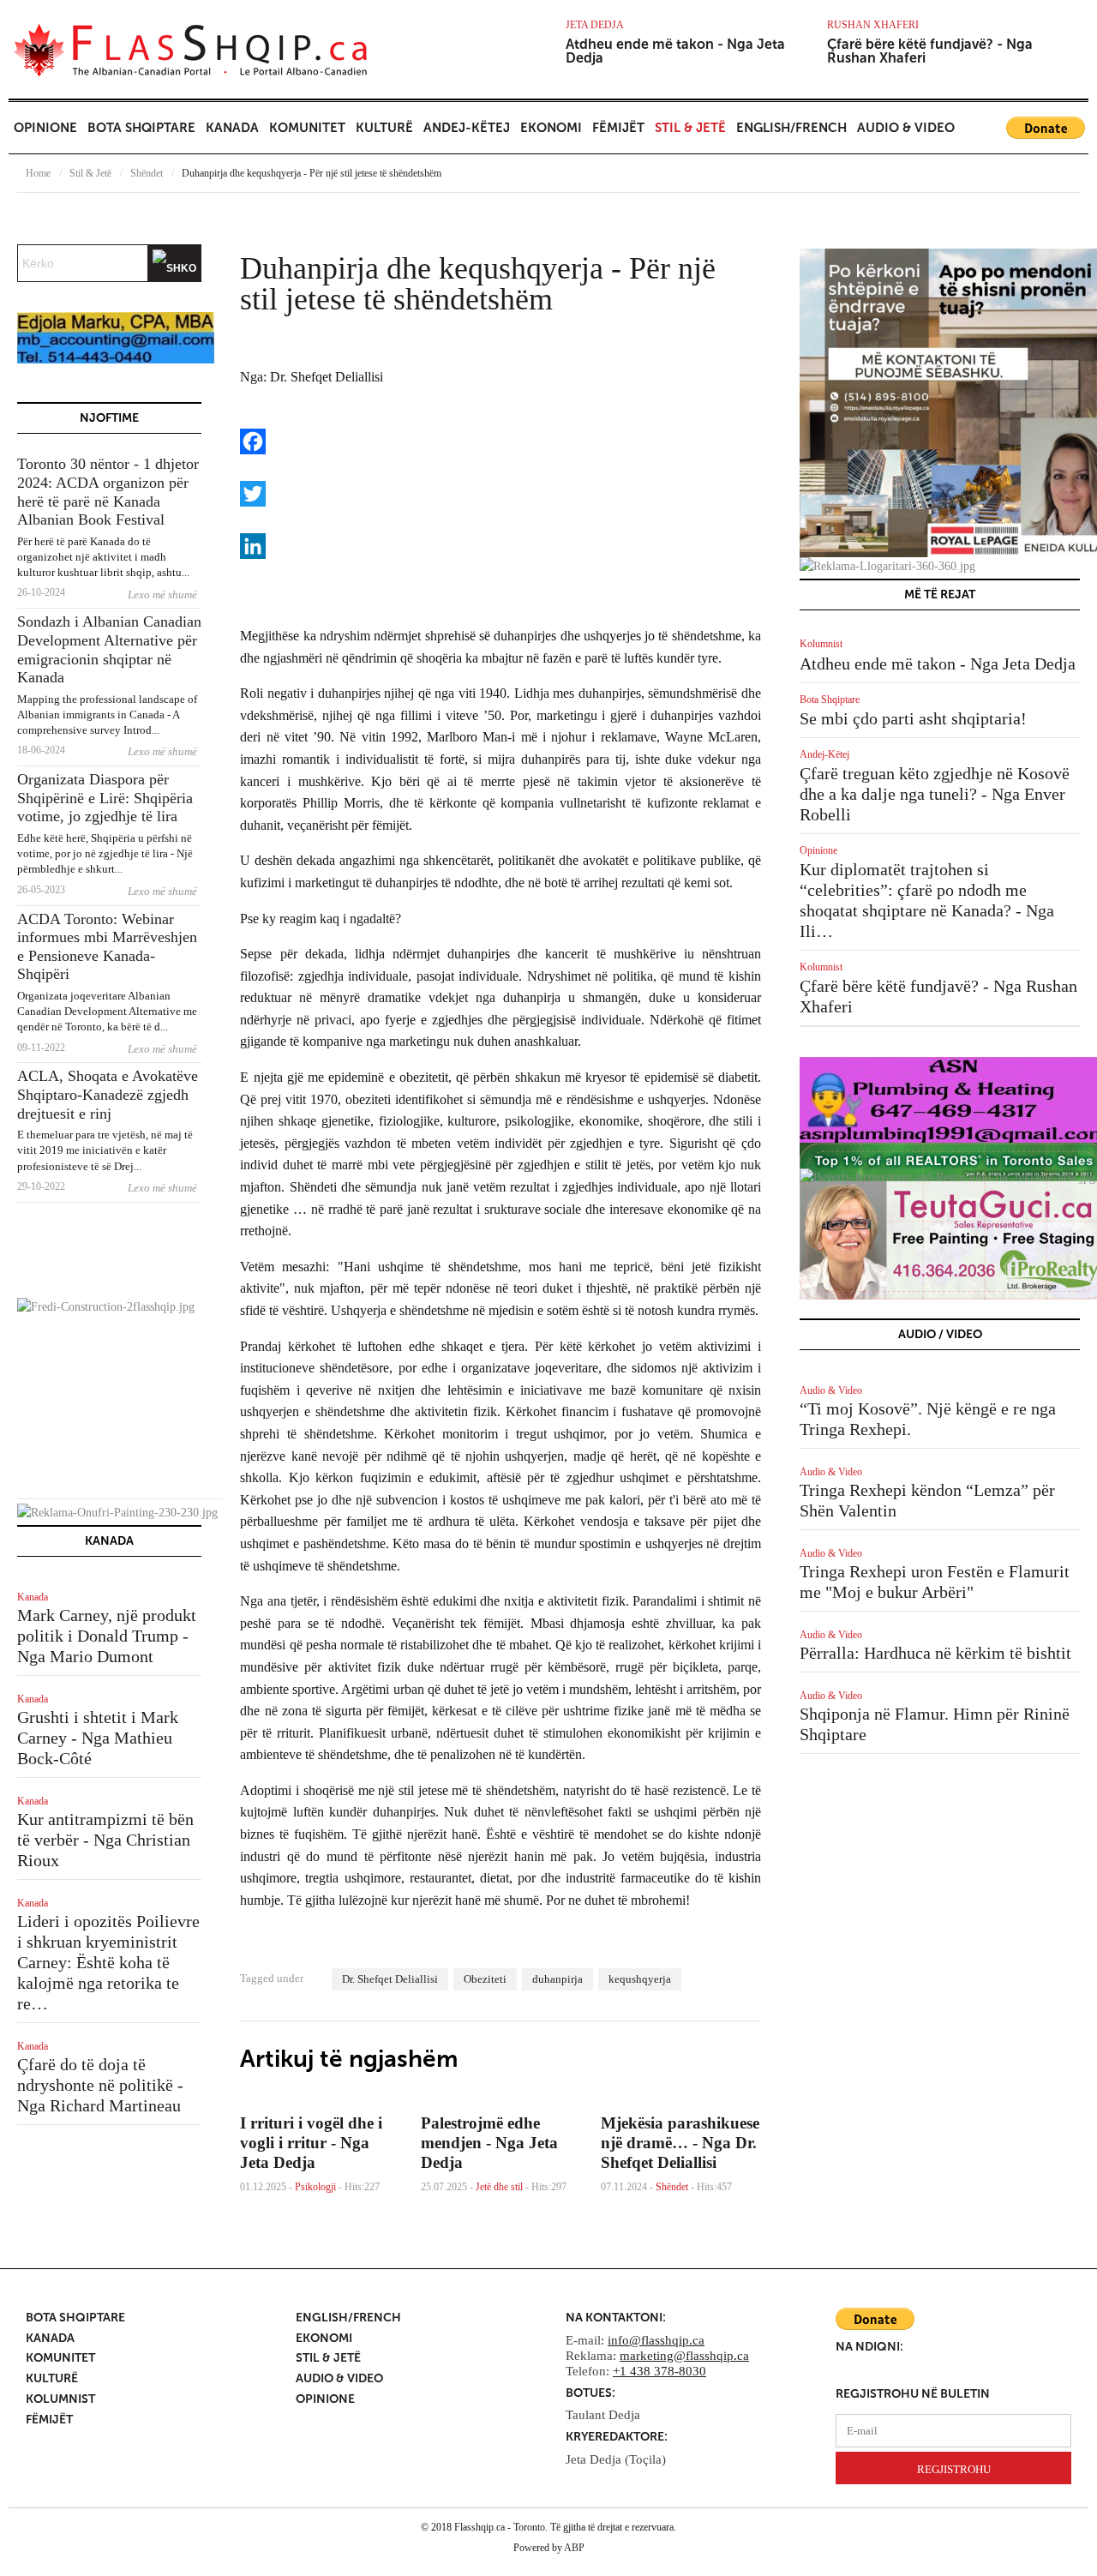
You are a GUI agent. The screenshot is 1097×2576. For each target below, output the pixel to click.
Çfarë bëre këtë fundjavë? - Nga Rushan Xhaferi (930, 51)
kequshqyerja (640, 1979)
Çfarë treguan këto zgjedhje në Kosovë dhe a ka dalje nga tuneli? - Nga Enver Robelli (935, 794)
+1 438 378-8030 (659, 2371)
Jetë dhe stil (499, 2187)
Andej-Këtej (467, 128)
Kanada (232, 128)
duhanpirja (557, 1979)
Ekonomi (551, 128)
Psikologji (315, 2187)
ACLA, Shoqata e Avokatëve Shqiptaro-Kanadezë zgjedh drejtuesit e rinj (108, 1094)
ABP (574, 2548)
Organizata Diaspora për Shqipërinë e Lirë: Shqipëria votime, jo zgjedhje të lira (105, 798)
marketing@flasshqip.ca (684, 2356)
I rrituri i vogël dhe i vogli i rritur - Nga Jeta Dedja (311, 2143)
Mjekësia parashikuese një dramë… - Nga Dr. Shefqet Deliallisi (680, 2143)
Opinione (45, 128)
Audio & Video (906, 128)
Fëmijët (618, 128)
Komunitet (307, 128)
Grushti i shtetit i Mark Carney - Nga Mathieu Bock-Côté (98, 1738)
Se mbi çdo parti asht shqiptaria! (913, 718)
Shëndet (147, 173)
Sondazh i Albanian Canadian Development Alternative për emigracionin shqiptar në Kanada (109, 649)
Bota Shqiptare (141, 128)
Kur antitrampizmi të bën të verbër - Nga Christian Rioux (105, 1840)
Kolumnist (821, 644)
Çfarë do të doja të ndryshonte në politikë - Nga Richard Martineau (100, 2085)
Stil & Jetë (690, 128)
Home (38, 173)
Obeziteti (485, 1979)
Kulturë (384, 128)
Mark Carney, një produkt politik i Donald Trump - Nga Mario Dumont (107, 1636)
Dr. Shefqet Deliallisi (390, 1979)
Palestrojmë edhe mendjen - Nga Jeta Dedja (489, 2143)
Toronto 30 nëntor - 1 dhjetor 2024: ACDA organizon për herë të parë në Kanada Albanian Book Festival (108, 492)
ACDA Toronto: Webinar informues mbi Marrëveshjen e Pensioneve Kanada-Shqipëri (107, 947)
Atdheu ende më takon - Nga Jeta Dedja (675, 51)
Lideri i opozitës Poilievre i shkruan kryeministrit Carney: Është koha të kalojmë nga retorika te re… (108, 1962)
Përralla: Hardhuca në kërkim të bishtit (935, 1653)
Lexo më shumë (162, 594)
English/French (791, 128)
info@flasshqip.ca (656, 2340)
